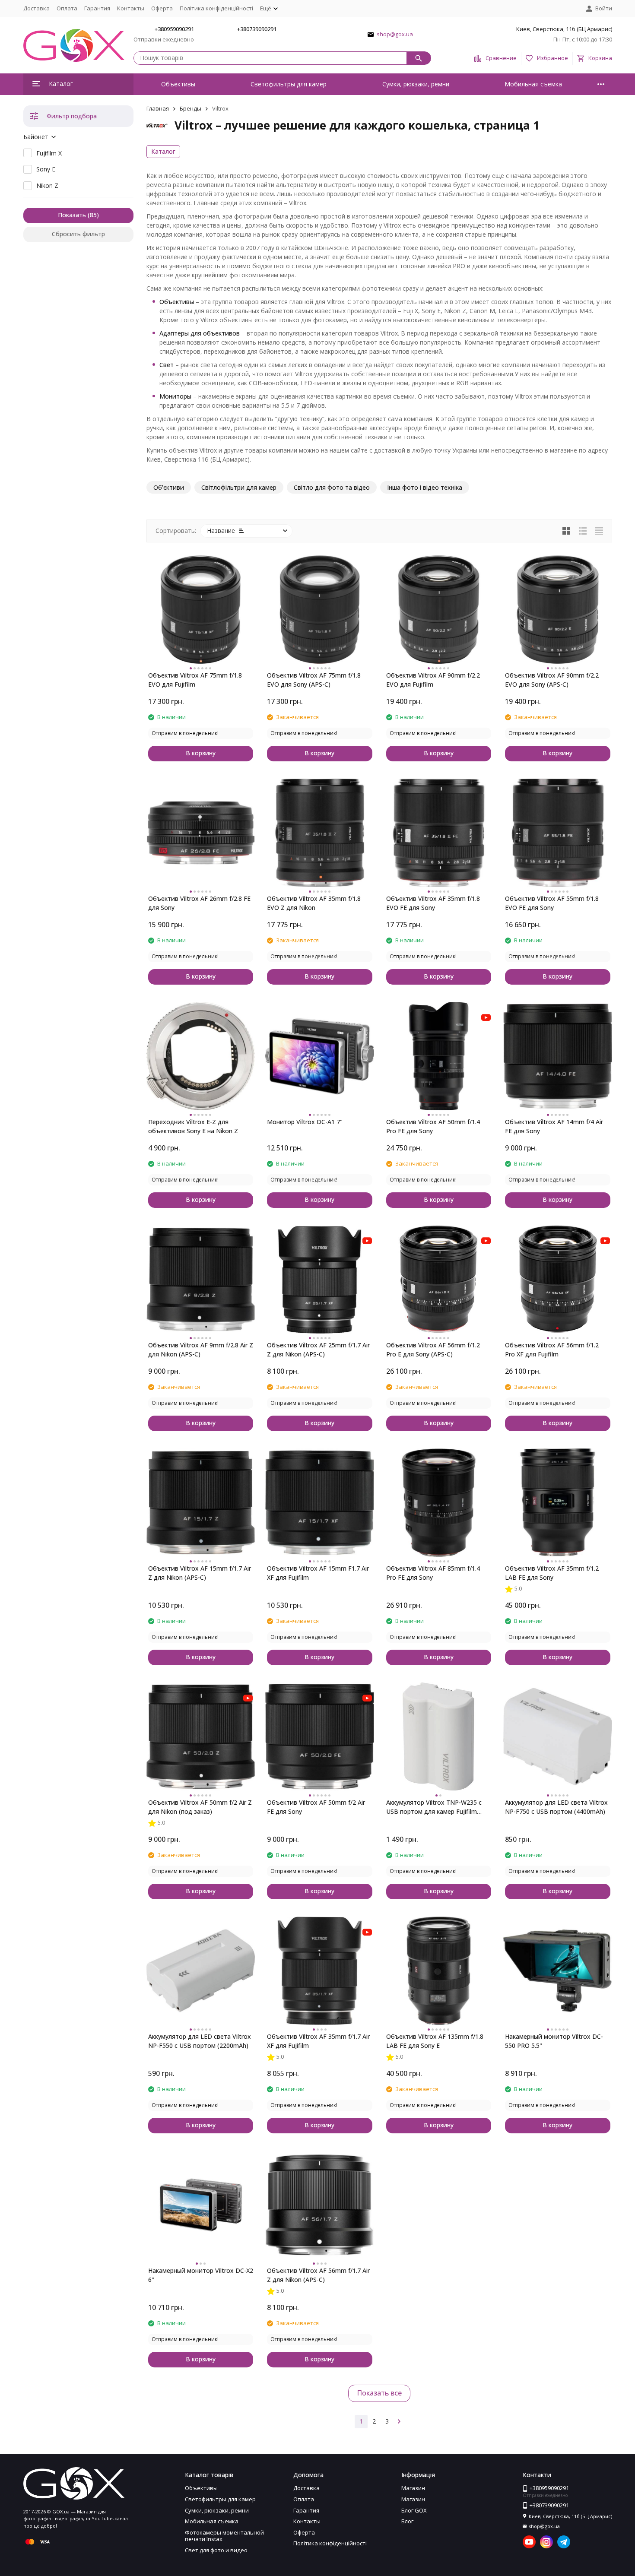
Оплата (67, 8)
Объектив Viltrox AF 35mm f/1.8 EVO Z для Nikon (314, 903)
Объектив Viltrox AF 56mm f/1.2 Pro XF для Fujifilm (552, 1350)
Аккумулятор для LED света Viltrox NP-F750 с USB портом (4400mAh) (556, 1807)
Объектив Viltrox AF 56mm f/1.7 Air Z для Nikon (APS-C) (318, 2275)
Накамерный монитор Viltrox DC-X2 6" (201, 2275)
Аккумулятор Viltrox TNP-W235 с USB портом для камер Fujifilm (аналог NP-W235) (434, 1807)
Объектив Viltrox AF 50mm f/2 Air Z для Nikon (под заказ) (200, 1807)
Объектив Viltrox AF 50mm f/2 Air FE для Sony (316, 1807)
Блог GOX (414, 2510)
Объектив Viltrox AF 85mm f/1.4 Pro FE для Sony (433, 1573)
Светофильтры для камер (289, 84)
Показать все (379, 2393)
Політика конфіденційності (216, 8)
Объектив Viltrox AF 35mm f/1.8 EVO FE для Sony (433, 903)
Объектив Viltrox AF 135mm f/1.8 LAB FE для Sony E (435, 2041)
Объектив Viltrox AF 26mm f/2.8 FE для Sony (199, 903)
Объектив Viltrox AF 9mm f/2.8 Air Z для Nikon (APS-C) (201, 1350)
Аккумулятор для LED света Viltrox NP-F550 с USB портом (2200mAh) (200, 2041)
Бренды (190, 108)
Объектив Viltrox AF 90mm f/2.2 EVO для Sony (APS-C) (552, 680)
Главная (158, 108)
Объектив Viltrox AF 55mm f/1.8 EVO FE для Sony (552, 903)
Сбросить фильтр (78, 234)
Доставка (37, 8)
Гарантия (97, 8)
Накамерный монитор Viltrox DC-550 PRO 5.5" (554, 2041)
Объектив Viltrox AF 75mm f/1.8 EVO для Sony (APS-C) (314, 680)
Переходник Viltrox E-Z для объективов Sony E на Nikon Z (193, 1126)
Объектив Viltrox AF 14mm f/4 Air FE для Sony (554, 1126)
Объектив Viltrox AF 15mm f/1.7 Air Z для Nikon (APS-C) (200, 1573)
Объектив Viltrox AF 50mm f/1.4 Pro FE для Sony (433, 1126)
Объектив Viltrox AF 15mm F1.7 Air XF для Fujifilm (318, 1573)
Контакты (131, 8)
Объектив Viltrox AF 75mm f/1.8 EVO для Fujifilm (195, 680)
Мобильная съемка (533, 84)
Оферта (162, 8)
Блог (407, 2521)
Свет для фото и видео (216, 2550)
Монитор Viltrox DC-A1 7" (305, 1122)
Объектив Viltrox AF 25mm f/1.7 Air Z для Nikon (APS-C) (318, 1350)
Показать (72, 215)
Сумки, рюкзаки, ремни (416, 84)
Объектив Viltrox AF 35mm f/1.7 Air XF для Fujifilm (318, 2041)
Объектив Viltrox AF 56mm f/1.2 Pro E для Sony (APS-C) (433, 1350)
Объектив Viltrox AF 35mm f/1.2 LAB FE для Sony (552, 1573)
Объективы (178, 84)
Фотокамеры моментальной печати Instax (224, 2536)
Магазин (413, 2488)
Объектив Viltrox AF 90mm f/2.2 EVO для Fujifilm (433, 680)
